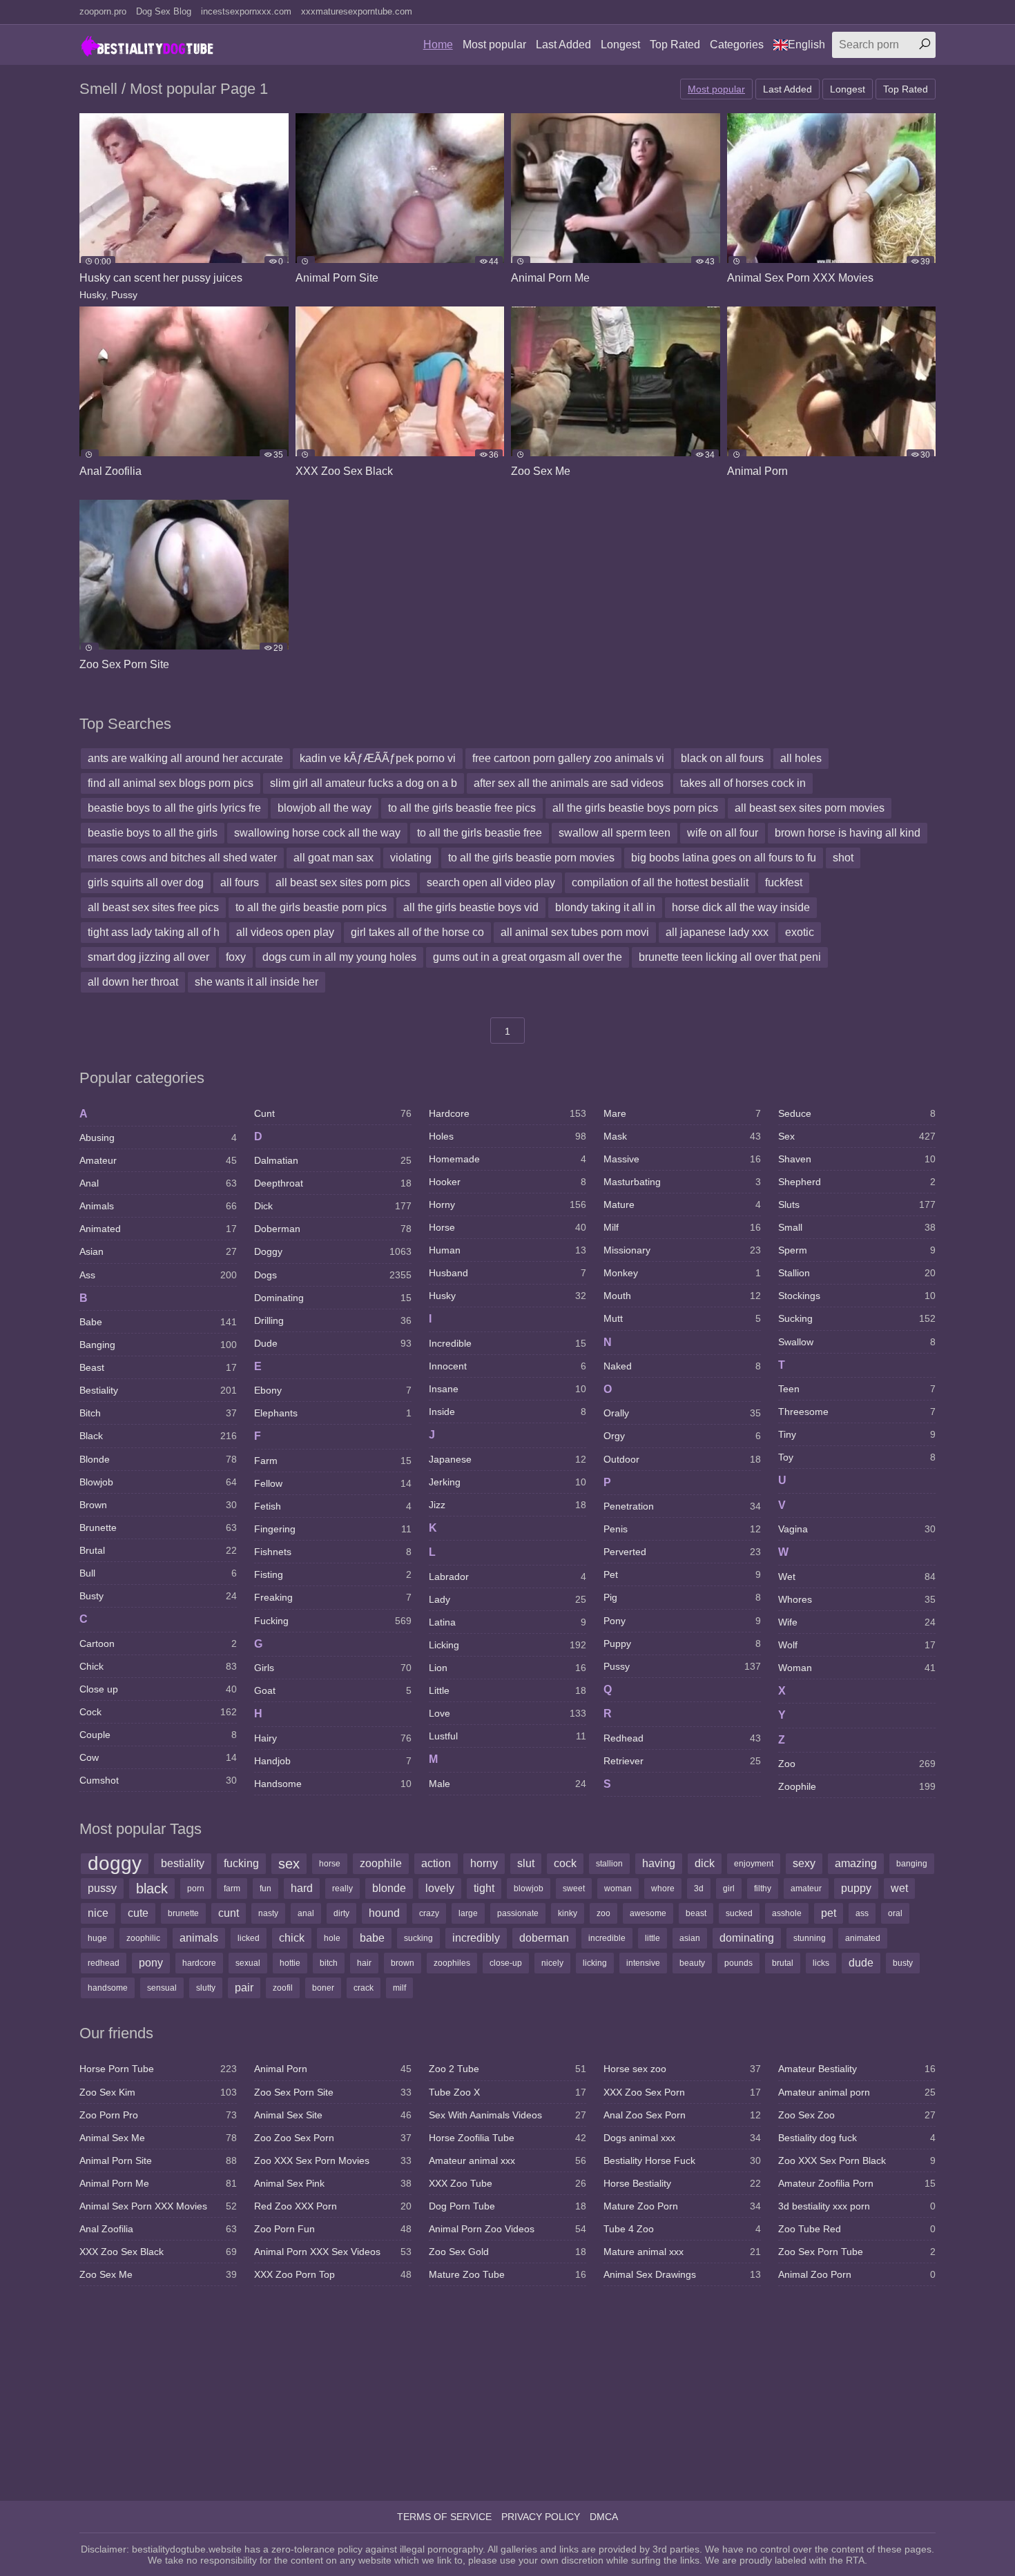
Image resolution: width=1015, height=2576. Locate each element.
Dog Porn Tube (507, 2206)
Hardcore (507, 1113)
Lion (507, 1668)
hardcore (199, 1963)
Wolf (857, 1645)
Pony (682, 1621)
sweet (574, 1889)
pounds (738, 1963)
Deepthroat (333, 1183)
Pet (682, 1574)
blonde (389, 1888)
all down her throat (133, 982)
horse (330, 1864)
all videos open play (285, 932)
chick (292, 1938)
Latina (507, 1622)
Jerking (507, 1482)
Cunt (333, 1113)
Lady (507, 1599)
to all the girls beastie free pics (462, 808)
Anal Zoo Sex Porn (682, 2115)
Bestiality (158, 1390)
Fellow (333, 1483)
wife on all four (723, 833)
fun (265, 1889)
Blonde (158, 1459)
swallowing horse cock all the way (317, 833)
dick (705, 1863)
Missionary (682, 1250)
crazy (429, 1913)
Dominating (333, 1298)
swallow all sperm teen (615, 833)
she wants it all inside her (257, 982)
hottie (290, 1963)
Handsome (333, 1784)
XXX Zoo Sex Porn (682, 2092)
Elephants (333, 1413)
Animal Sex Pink (333, 2183)
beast (696, 1913)
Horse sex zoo (682, 2069)
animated (863, 1938)
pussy (102, 1888)
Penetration (682, 1506)
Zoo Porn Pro (158, 2115)
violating (411, 858)
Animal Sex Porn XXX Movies (158, 2206)
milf (399, 1988)
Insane (507, 1389)
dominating (747, 1938)
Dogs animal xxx (682, 2138)
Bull (158, 1573)
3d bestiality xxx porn (857, 2206)
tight (484, 1888)
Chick (158, 1666)
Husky (93, 295)
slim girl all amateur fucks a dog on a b (364, 783)
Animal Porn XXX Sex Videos (333, 2252)
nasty (268, 1913)
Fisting (333, 1574)
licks (821, 1963)
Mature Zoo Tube (507, 2274)
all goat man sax (333, 858)
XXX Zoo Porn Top (333, 2274)
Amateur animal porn (857, 2092)
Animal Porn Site (158, 2160)
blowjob (529, 1889)
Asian (158, 1251)
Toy (857, 1457)
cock (565, 1863)
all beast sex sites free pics (153, 907)
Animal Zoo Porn (857, 2274)
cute (138, 1913)
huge (97, 1938)
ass (862, 1913)
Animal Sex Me (158, 2138)
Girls (333, 1668)
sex (289, 1864)
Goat (333, 1690)
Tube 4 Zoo (682, 2229)
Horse (507, 1227)
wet (899, 1888)
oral (895, 1913)
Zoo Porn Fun (333, 2229)
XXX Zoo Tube (507, 2183)
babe (372, 1938)
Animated (158, 1229)
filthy (763, 1889)
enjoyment (754, 1864)
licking (595, 1963)
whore (663, 1889)
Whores (857, 1599)
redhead (104, 1963)
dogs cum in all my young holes (339, 957)
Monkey (682, 1273)
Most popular (494, 45)
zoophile (381, 1863)
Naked (682, 1366)
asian (690, 1938)
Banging (158, 1345)
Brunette (158, 1528)
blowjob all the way (325, 808)
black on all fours (722, 758)
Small (857, 1227)
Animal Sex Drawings (682, 2274)
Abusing (158, 1138)
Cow (158, 1757)
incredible (607, 1938)
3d (699, 1889)
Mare (682, 1113)
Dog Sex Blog (164, 11)
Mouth (682, 1296)
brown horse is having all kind (848, 833)
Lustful (507, 1736)
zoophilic (143, 1938)
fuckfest (784, 882)
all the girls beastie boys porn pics (635, 808)
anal (306, 1913)
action (436, 1863)
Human (507, 1250)
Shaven (857, 1159)
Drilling (333, 1320)
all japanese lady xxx (717, 932)
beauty (692, 1963)
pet (829, 1913)
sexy (804, 1863)
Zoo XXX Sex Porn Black (857, 2160)
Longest (620, 45)
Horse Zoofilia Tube (507, 2138)
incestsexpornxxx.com (246, 11)
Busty (158, 1596)
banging (912, 1864)
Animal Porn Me (158, 2183)
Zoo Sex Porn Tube (857, 2252)
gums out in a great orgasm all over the (528, 957)
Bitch (158, 1413)
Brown (158, 1505)
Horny (507, 1204)
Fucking (333, 1621)
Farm (333, 1461)
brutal (783, 1963)
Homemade (507, 1159)
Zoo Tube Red (857, 2229)
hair (364, 1963)
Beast (158, 1367)
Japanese (507, 1459)
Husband (507, 1273)
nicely (552, 1963)
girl (729, 1889)
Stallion (857, 1273)
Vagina (857, 1529)
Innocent (507, 1366)
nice (98, 1913)
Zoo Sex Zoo (857, 2115)
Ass (158, 1275)
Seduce (857, 1113)
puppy (856, 1888)
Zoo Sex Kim (158, 2092)
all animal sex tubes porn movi (575, 932)
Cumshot (158, 1780)
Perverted (682, 1552)
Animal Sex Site (333, 2115)
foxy (236, 957)
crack (364, 1988)
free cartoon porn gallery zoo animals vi (568, 758)
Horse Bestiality (682, 2183)
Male (507, 1784)
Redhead (682, 1738)
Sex (857, 1136)
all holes (801, 758)
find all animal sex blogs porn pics (171, 783)
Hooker (507, 1182)
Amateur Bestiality (857, 2069)
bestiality (183, 1863)
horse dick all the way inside (741, 907)
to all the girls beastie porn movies (531, 858)
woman (618, 1889)
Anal (158, 1183)
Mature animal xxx (682, 2252)
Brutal (158, 1550)
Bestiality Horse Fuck (682, 2160)
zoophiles (452, 1963)
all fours (240, 882)
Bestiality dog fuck (857, 2138)
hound (384, 1913)
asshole (787, 1913)
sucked (739, 1913)
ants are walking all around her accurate (185, 758)
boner (323, 1988)
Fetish (333, 1506)
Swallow (857, 1342)
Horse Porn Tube (158, 2069)
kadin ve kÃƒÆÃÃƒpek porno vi (378, 758)
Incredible (507, 1343)
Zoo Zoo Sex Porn (333, 2138)
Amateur (158, 1160)
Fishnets (333, 1552)
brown (403, 1963)
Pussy (124, 295)
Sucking (857, 1318)
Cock (158, 1712)
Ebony (333, 1390)
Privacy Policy (541, 2517)
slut (526, 1863)
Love (507, 1713)
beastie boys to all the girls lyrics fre (174, 808)
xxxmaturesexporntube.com (357, 11)
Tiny (857, 1434)
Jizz (507, 1505)
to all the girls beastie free (480, 833)
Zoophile (857, 1786)
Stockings (857, 1296)
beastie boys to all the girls (153, 833)
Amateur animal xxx (507, 2160)
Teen (857, 1389)
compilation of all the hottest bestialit (660, 882)
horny (484, 1863)
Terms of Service (444, 2517)
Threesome (857, 1412)
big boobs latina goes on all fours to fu (724, 858)
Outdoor (682, 1459)
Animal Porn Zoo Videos (507, 2229)
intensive (643, 1963)
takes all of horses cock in (743, 783)
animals (199, 1938)
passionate (518, 1913)
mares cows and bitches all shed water (182, 858)
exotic (800, 932)
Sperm (857, 1250)
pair (244, 1988)
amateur (806, 1889)
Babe (158, 1322)
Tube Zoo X (507, 2092)
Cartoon (158, 1643)
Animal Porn (333, 2069)
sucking (418, 1938)
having (659, 1863)
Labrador (507, 1577)
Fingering (333, 1529)
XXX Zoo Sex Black (158, 2252)
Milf (682, 1227)
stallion (609, 1864)
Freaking (333, 1597)
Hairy (333, 1738)
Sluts (857, 1204)
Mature (682, 1204)
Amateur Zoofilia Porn (857, 2183)
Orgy (682, 1436)
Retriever (682, 1761)
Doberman (333, 1229)
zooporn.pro (103, 11)
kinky (568, 1913)
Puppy (682, 1643)
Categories (737, 45)
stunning (810, 1938)
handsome (108, 1988)
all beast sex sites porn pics (343, 882)
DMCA (604, 2517)
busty (903, 1963)
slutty (206, 1988)
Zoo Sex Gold (507, 2252)
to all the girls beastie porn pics (311, 907)
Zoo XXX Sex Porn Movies (333, 2160)
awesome (648, 1913)
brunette (183, 1913)
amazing (856, 1863)
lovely (440, 1888)
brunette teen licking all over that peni (730, 957)
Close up (158, 1689)
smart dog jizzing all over (148, 957)
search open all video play (491, 882)
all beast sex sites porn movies (810, 808)
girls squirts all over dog (146, 882)
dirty (341, 1913)
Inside (507, 1412)
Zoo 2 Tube (507, 2069)
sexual (248, 1963)
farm (232, 1889)
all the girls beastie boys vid (471, 907)
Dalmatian (333, 1160)
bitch (329, 1963)
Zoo (857, 1764)
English (806, 45)
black (152, 1889)
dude (861, 1963)
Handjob (333, 1761)
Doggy (333, 1251)
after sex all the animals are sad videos (569, 783)
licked (249, 1938)
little (652, 1938)
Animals (158, 1206)
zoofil (283, 1988)
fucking (241, 1863)
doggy (115, 1864)
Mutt (682, 1318)
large (468, 1913)
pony (151, 1963)
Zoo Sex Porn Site (333, 2092)
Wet (857, 1577)
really (342, 1889)
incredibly (476, 1938)
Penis (682, 1529)
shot (843, 858)
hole (332, 1938)
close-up (506, 1963)
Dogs (333, 1275)
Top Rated (675, 45)
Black (158, 1436)
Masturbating (682, 1182)
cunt (229, 1913)
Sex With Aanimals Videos (507, 2115)
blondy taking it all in (605, 907)
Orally (682, 1413)
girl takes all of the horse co (417, 932)
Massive (682, 1159)
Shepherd (857, 1182)
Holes (507, 1136)
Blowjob (158, 1482)
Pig (682, 1597)
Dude (333, 1343)
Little (507, 1690)
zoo (603, 1913)
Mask (682, 1136)
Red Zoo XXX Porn (333, 2206)
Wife (857, 1622)
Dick (333, 1206)
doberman (544, 1938)
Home (438, 45)
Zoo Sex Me (158, 2274)
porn (196, 1889)
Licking (507, 1645)
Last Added (563, 45)
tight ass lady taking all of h (154, 932)
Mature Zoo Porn (682, 2206)
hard (302, 1888)
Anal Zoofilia (158, 2229)
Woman (857, 1668)
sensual (162, 1988)
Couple (158, 1735)
